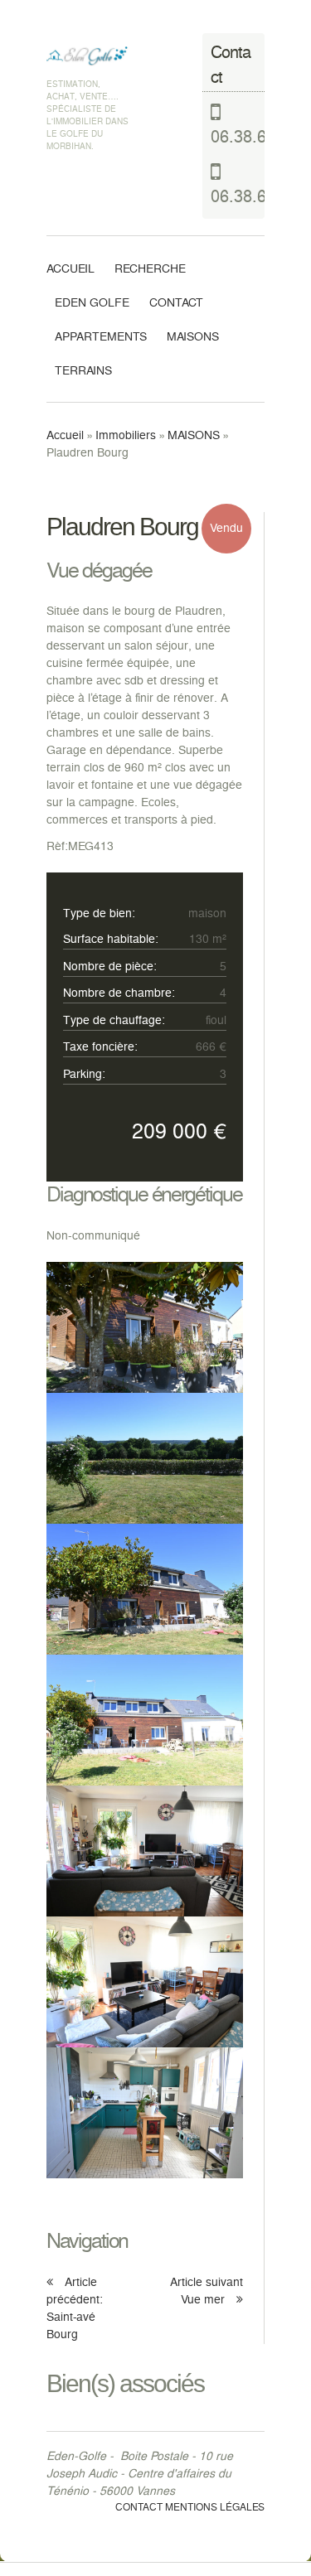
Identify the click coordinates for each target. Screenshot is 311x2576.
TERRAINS (83, 372)
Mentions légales (215, 2508)
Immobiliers (126, 436)
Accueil (70, 270)
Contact (176, 304)
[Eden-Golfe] (88, 56)
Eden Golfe (92, 304)
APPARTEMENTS (101, 338)
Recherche (150, 270)
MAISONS (193, 338)
